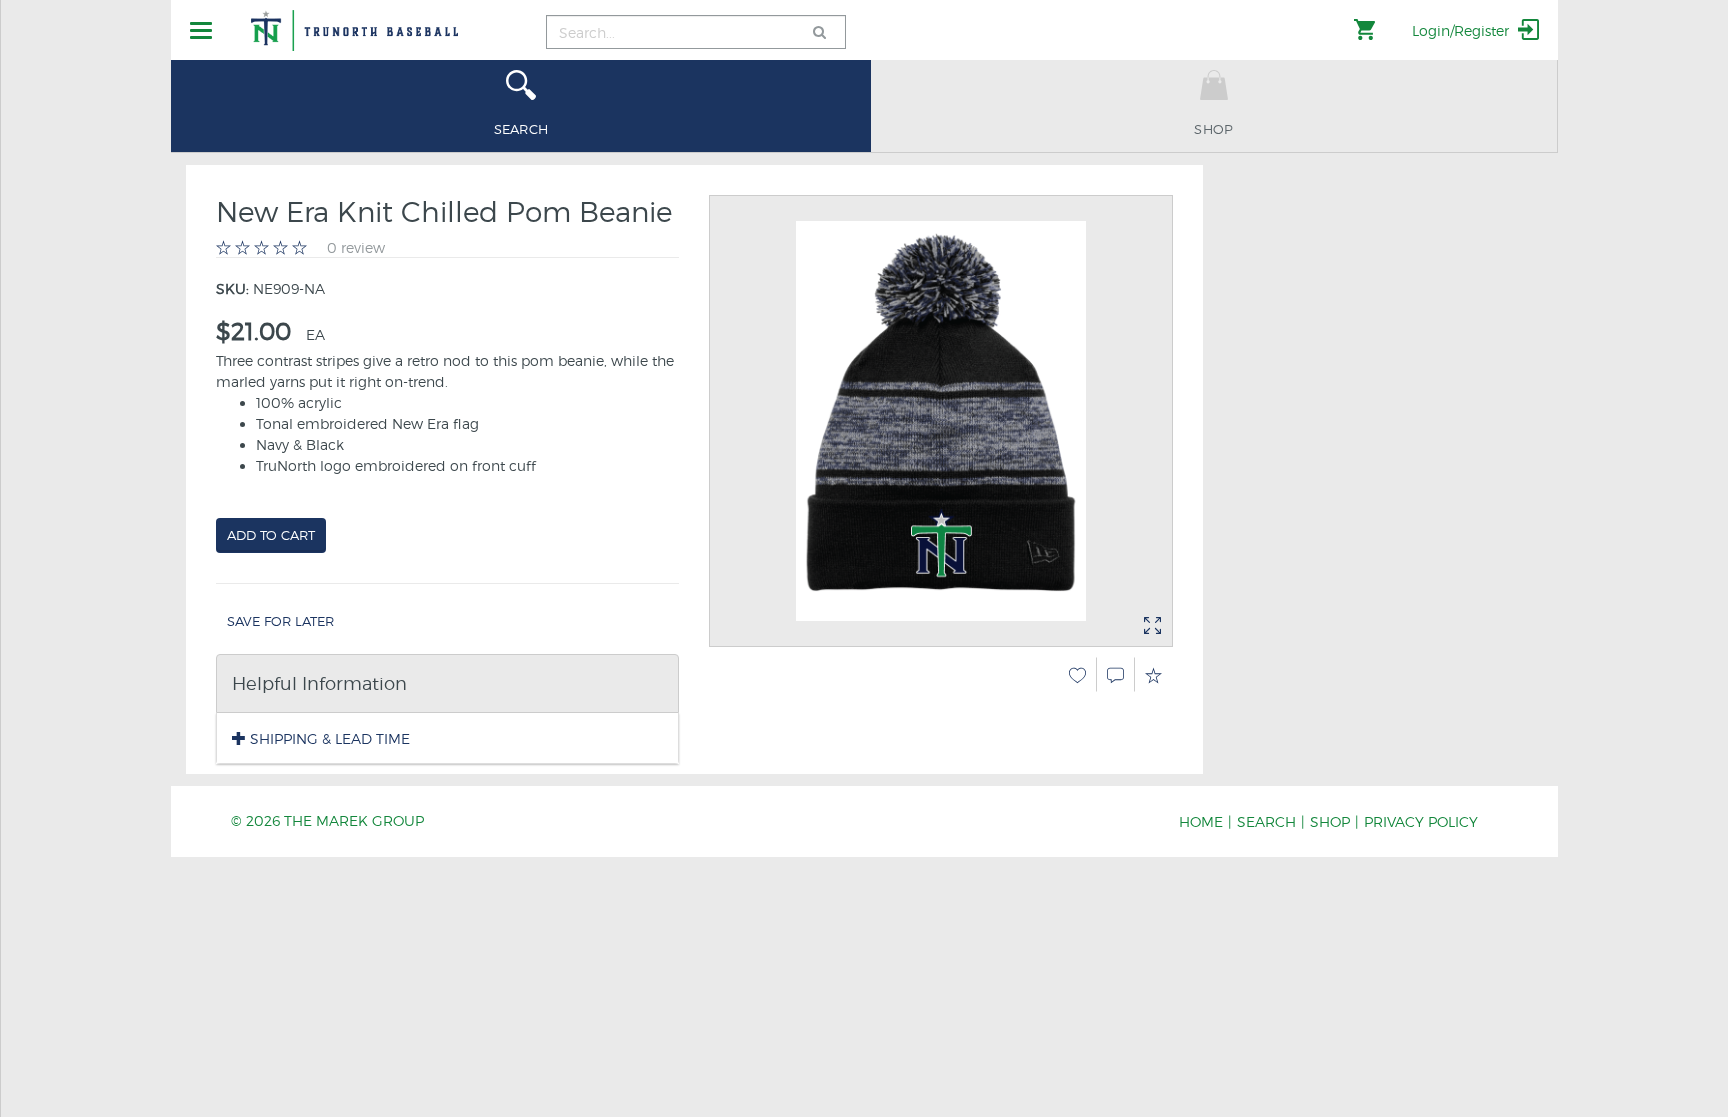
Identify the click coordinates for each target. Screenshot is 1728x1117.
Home (1201, 821)
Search (1266, 821)
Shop (1330, 821)
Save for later (280, 621)
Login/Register (1462, 30)
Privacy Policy (1421, 821)
